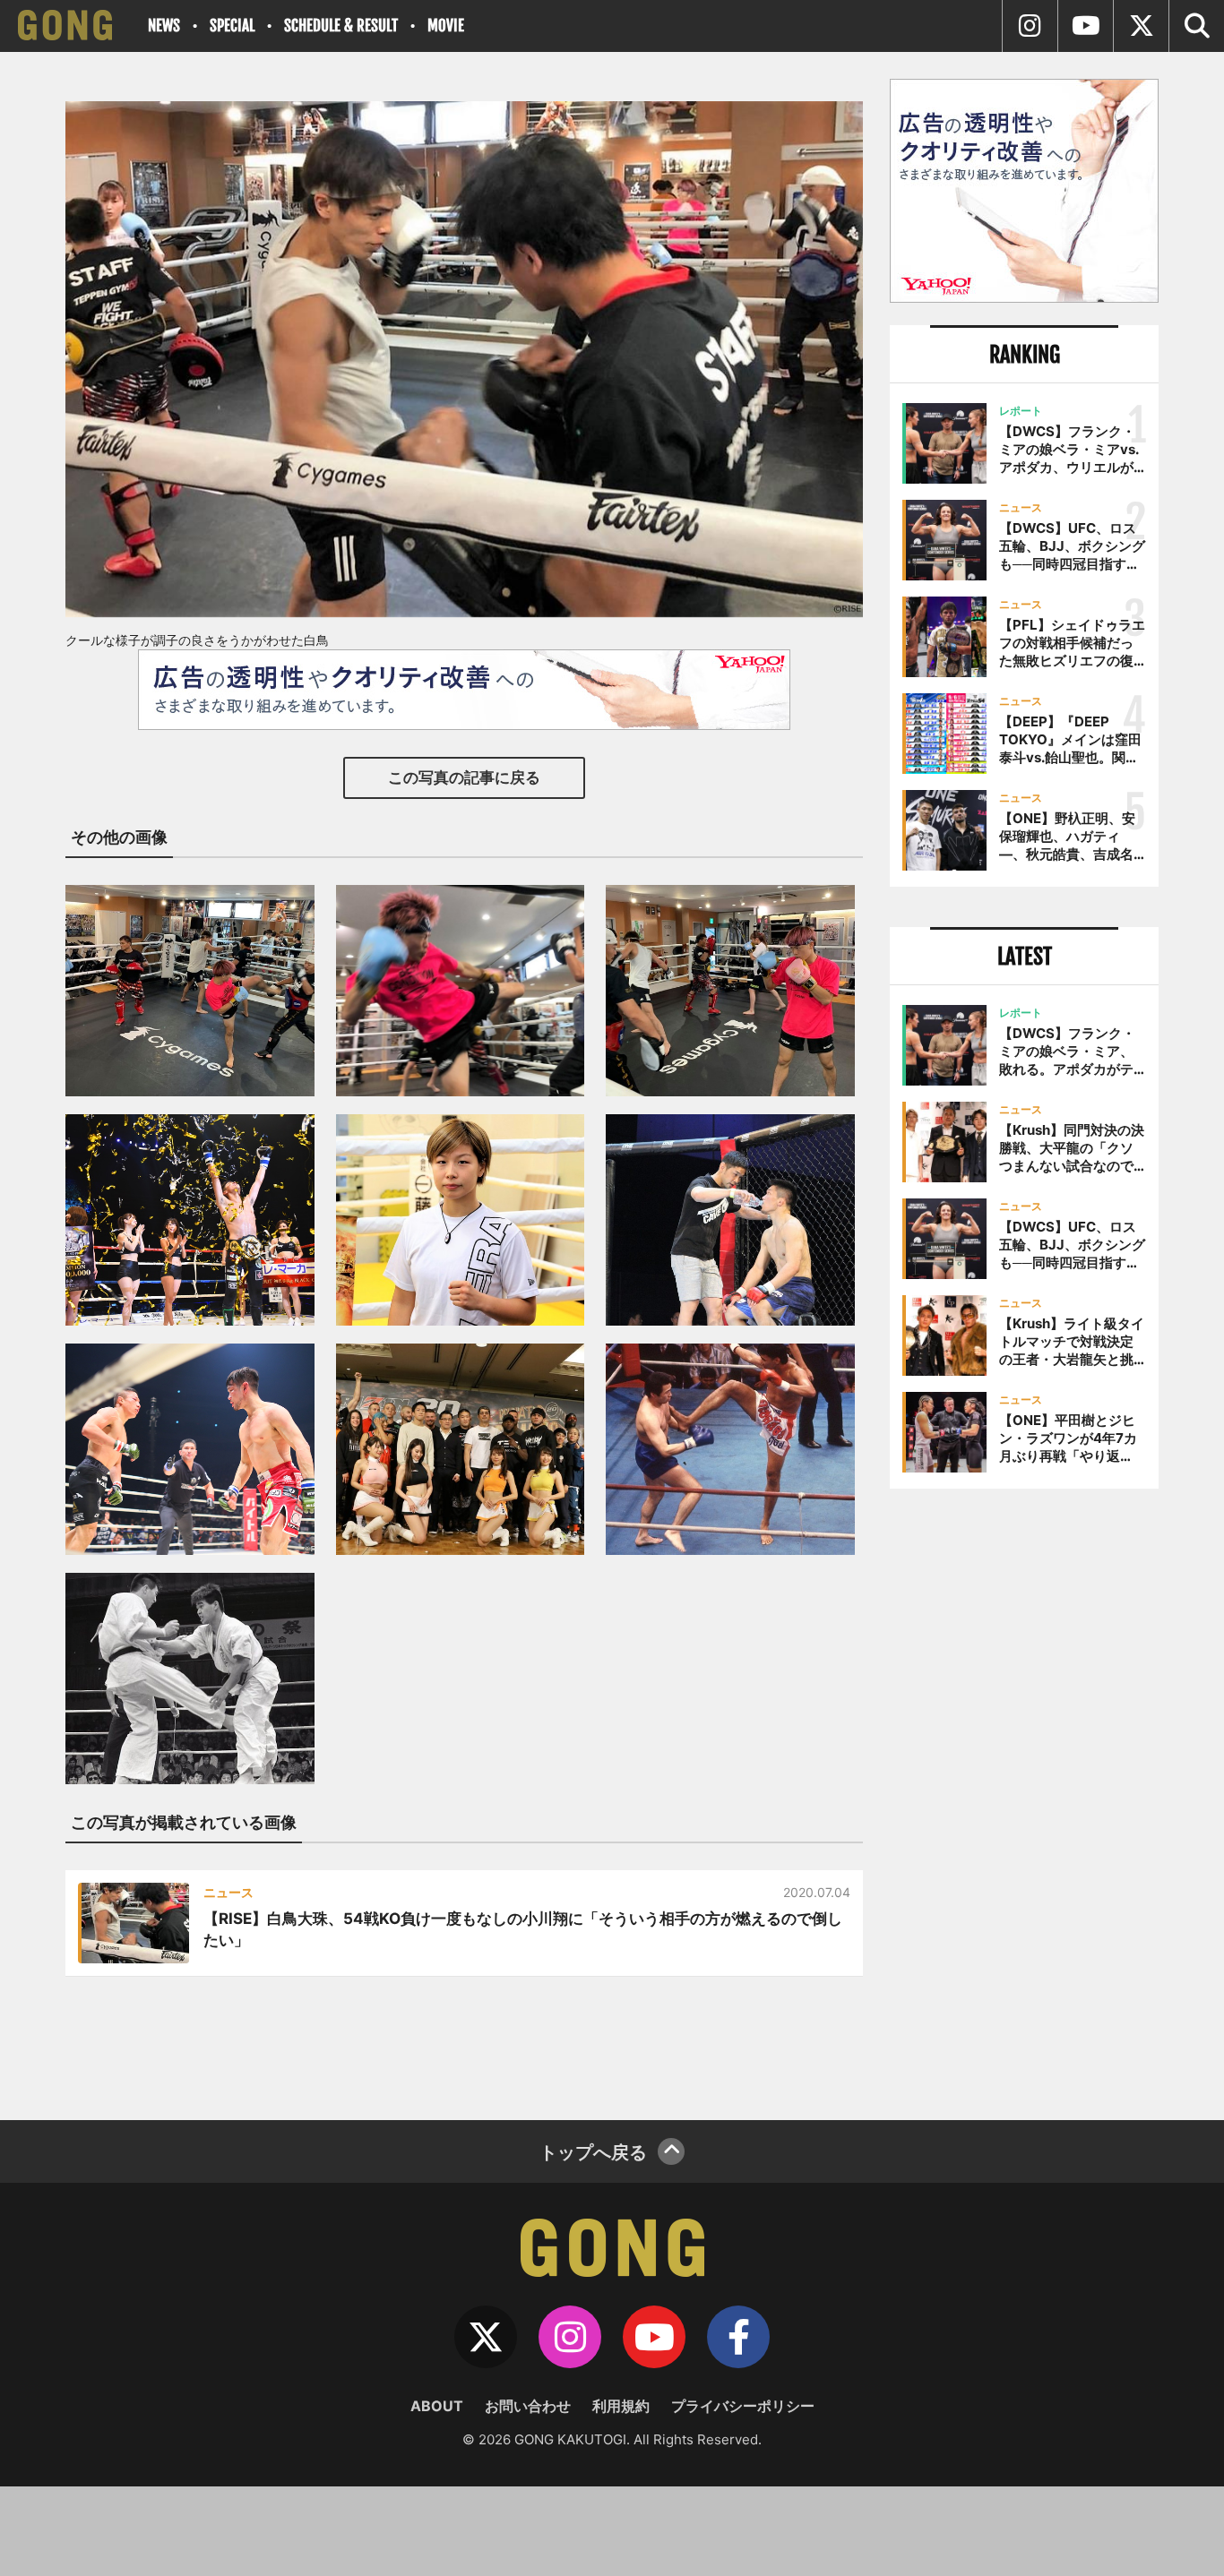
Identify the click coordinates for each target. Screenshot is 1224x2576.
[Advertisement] (1024, 1798)
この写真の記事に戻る (464, 777)
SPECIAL (232, 26)
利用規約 (621, 2406)
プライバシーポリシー (743, 2406)
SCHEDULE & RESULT (341, 26)
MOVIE (446, 26)
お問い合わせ (528, 2406)
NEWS (164, 26)
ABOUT (437, 2406)
